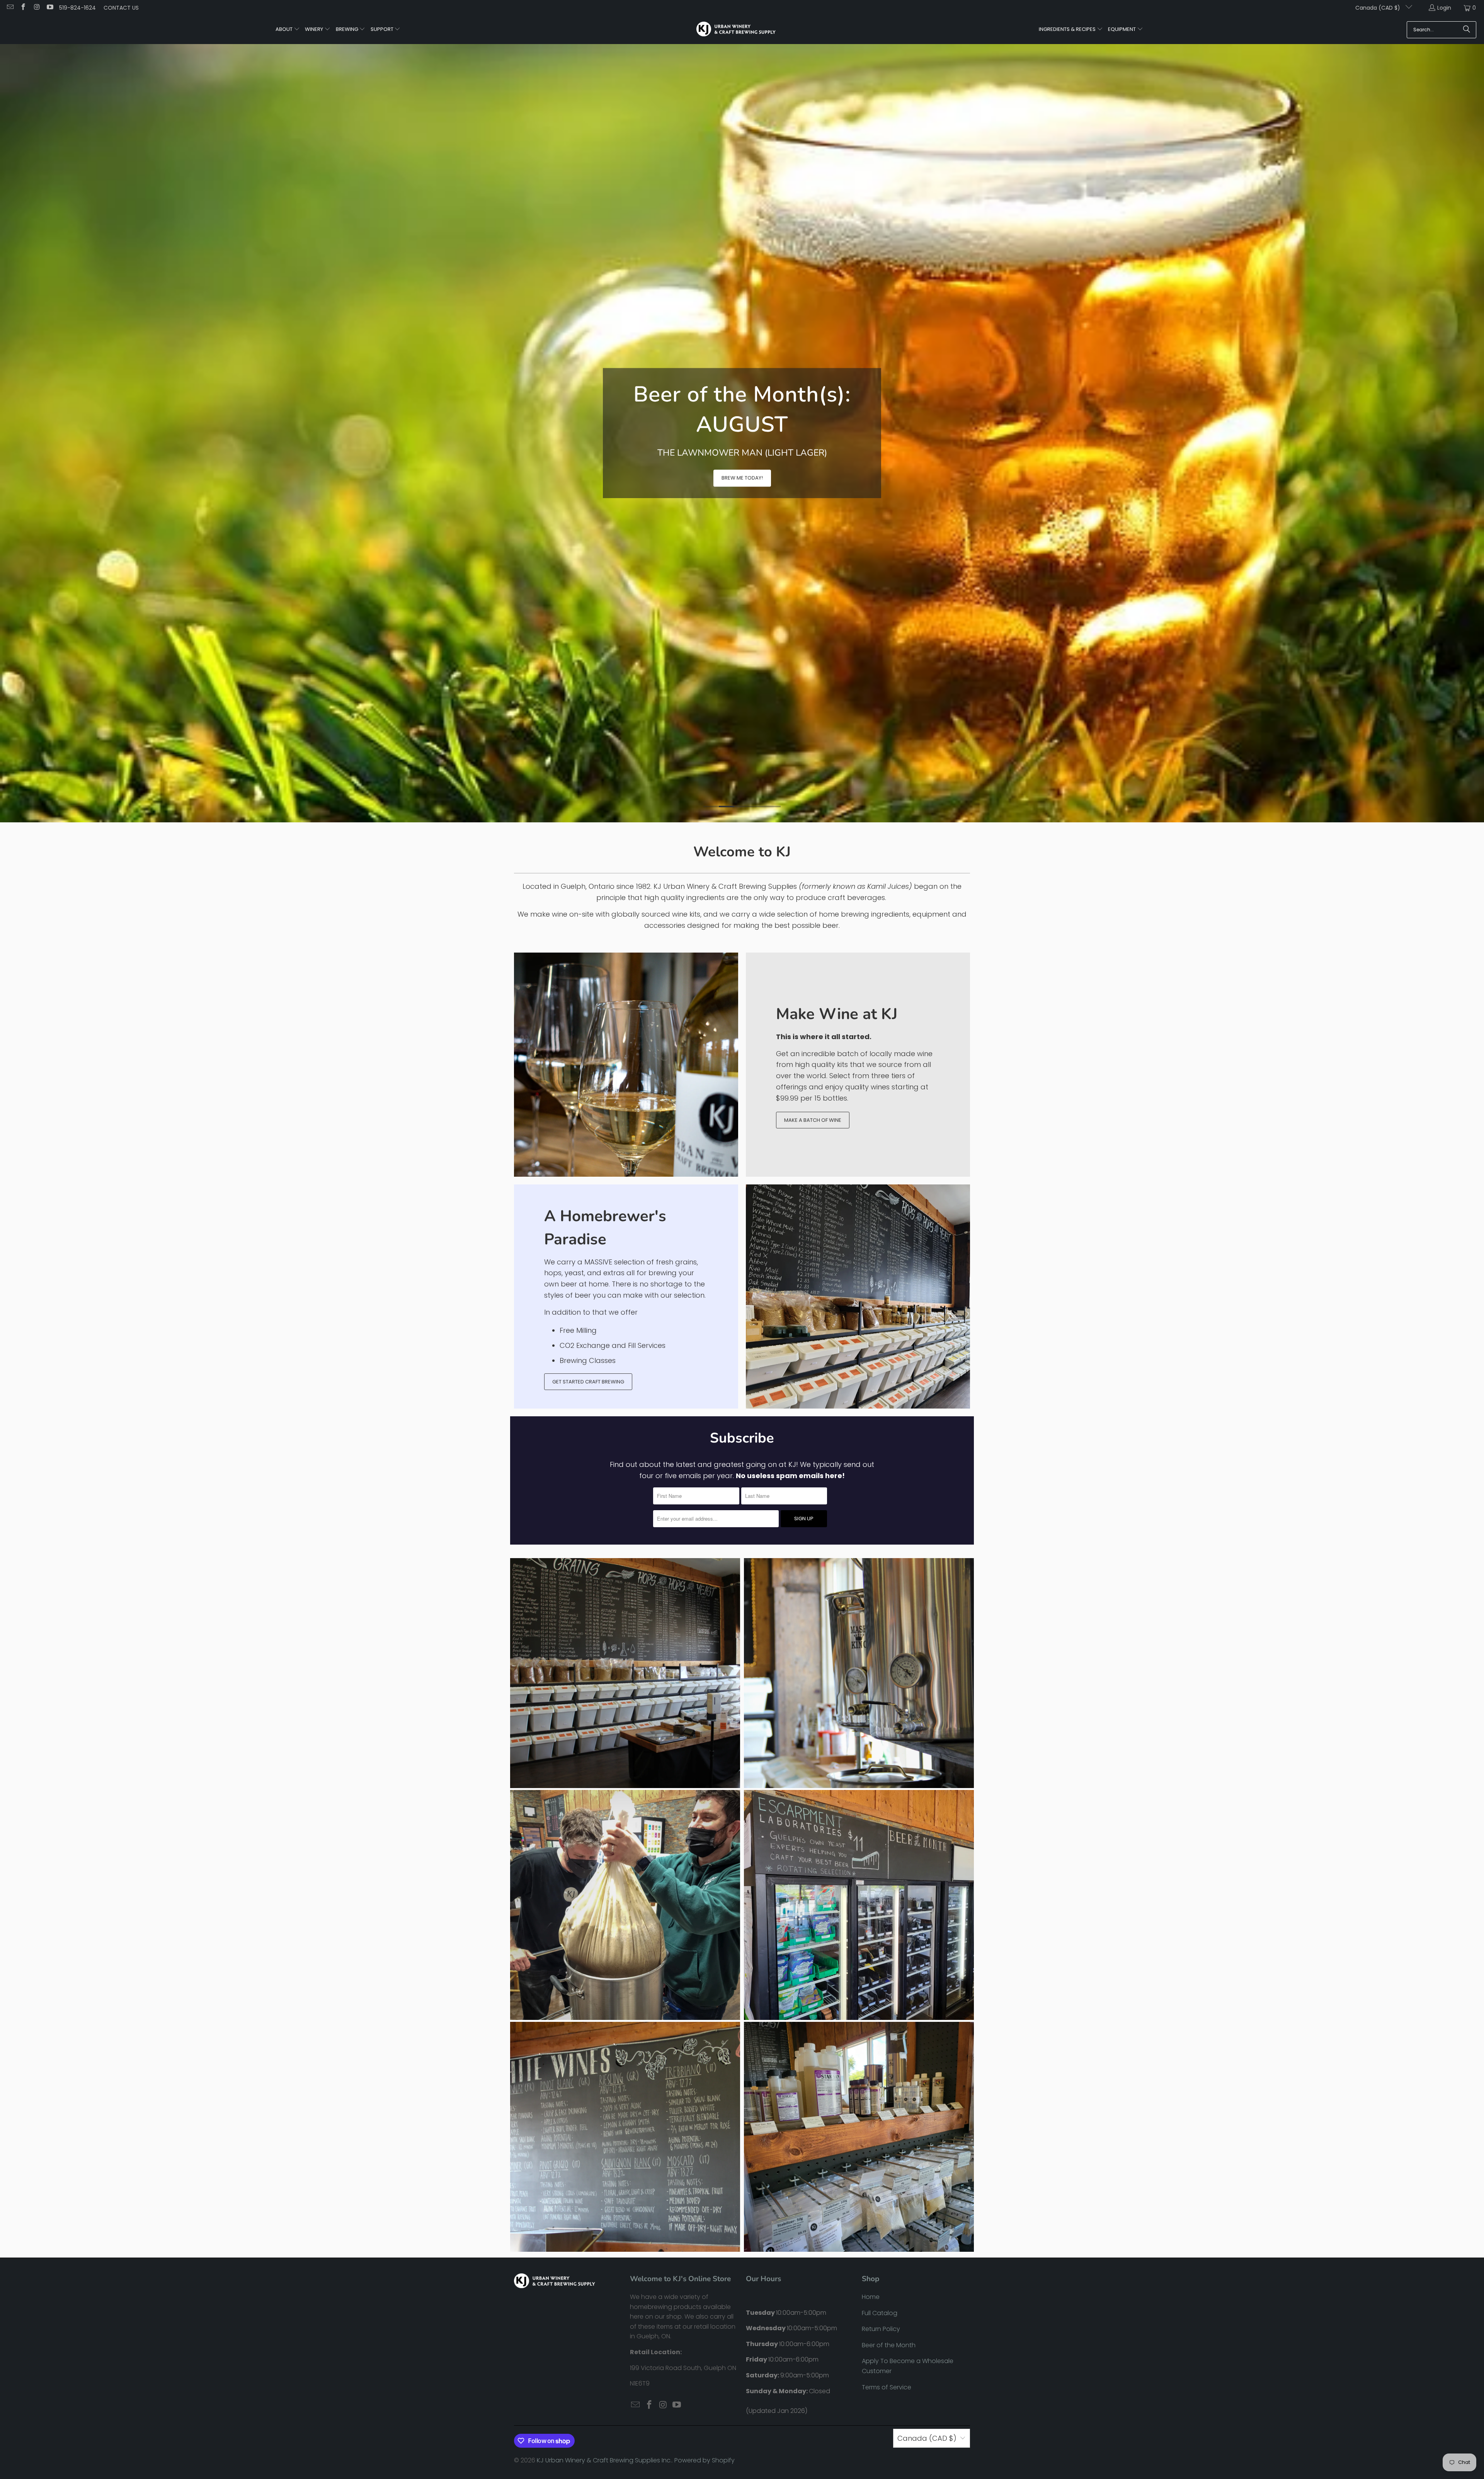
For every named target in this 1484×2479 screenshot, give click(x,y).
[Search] (1467, 30)
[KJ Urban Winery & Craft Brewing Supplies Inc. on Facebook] (23, 8)
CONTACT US (121, 8)
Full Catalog (880, 2150)
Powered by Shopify (705, 2298)
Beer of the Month (889, 2182)
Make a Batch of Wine (813, 957)
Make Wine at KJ (837, 851)
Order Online (407, 381)
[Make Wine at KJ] (626, 902)
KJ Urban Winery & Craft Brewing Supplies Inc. (604, 2298)
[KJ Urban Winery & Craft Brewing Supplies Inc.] (736, 29)
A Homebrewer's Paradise (605, 1065)
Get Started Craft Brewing (588, 1219)
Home (871, 2134)
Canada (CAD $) (1378, 8)
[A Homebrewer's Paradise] (858, 1134)
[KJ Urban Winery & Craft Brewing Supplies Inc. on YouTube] (50, 8)
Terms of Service (887, 2225)
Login (1444, 8)
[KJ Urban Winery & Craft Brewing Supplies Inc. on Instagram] (36, 8)
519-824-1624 (77, 8)
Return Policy (881, 2167)
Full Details (350, 381)
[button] (288, 30)
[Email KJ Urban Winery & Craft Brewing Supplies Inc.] (10, 8)
